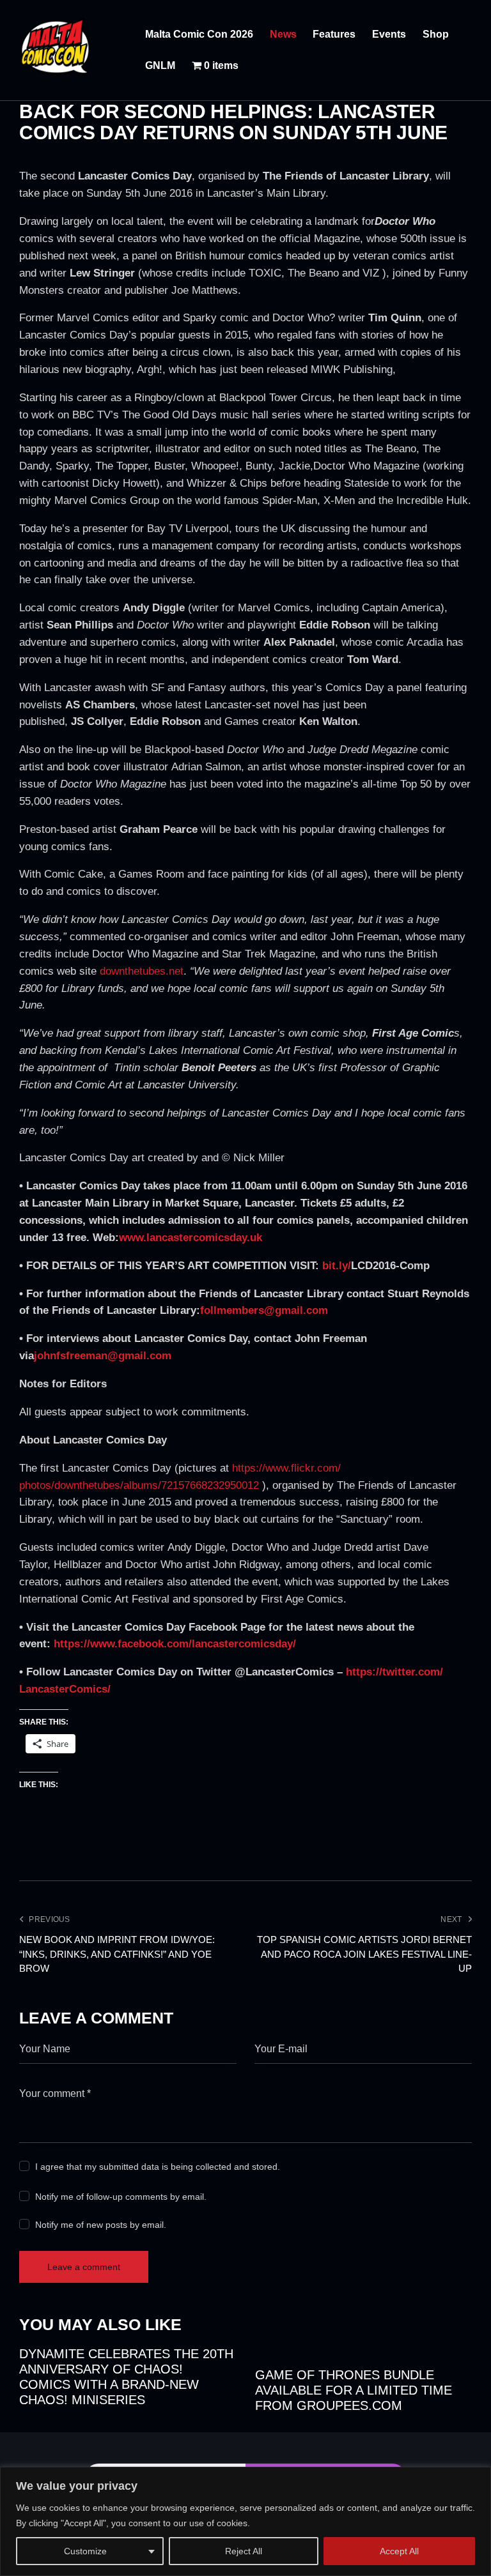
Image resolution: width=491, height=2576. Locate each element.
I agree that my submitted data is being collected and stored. (158, 2167)
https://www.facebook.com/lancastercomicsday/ (175, 1644)
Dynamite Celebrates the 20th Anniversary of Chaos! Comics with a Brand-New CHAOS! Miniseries (126, 2377)
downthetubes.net (142, 971)
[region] (245, 2521)
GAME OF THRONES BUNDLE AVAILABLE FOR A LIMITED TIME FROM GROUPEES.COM (354, 2390)
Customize (85, 2551)
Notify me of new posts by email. (101, 2225)
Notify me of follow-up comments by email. (121, 2197)
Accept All (399, 2551)
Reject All (244, 2551)
